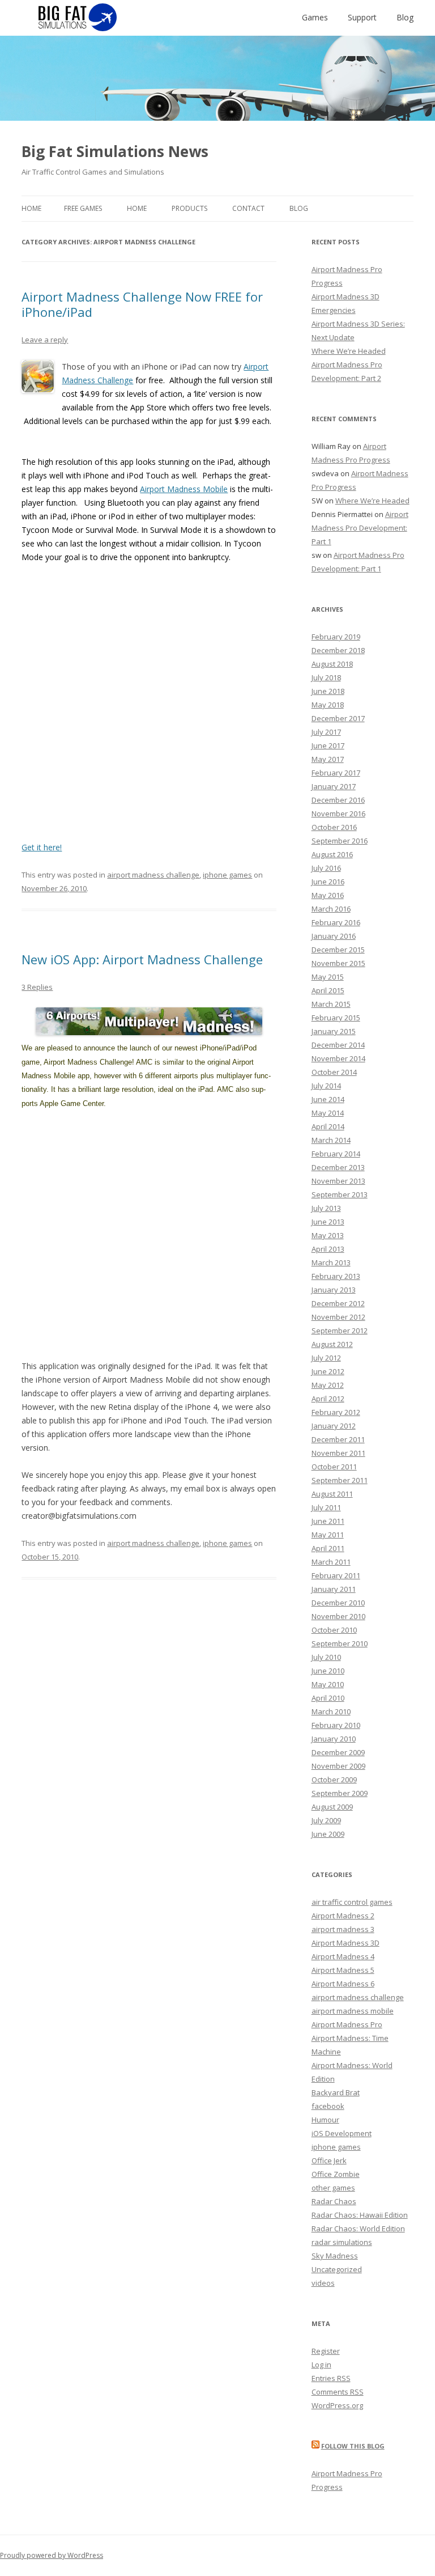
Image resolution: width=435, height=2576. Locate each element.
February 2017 (336, 773)
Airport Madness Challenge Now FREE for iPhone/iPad (142, 304)
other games (333, 2188)
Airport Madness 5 (343, 1970)
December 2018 (338, 650)
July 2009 (326, 1820)
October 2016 (334, 827)
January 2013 (334, 1290)
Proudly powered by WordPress (52, 2555)
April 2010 (328, 1698)
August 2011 (332, 1494)
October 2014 (334, 1072)
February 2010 (336, 1725)
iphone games (227, 875)
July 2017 (326, 732)
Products (189, 208)
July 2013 (326, 1208)
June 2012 (328, 1371)
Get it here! (42, 847)
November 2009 (338, 1766)
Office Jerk (329, 2160)
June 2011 (328, 1521)
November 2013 (338, 1181)
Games (315, 17)
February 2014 (336, 1154)
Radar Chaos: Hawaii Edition (360, 2215)
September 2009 (340, 1793)
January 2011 (334, 1589)
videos (323, 2283)
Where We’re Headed (349, 351)
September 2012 (340, 1331)
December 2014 (338, 1045)
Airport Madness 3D (346, 1943)
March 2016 (331, 909)
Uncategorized (337, 2269)
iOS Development (342, 2133)
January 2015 (334, 1031)
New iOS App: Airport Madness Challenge (142, 959)
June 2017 (328, 745)
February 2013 (336, 1276)
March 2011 (331, 1562)
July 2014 (326, 1086)
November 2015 (338, 963)
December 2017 (338, 718)
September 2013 (340, 1194)
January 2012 (334, 1426)
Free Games (83, 208)
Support (362, 17)
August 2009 (332, 1807)
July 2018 (326, 677)
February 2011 (336, 1575)
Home (31, 208)
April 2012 (328, 1399)
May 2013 (328, 1235)
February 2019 (336, 637)
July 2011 (326, 1507)
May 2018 (328, 705)
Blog (405, 17)
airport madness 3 (343, 1929)
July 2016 (326, 868)
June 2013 (328, 1222)
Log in (321, 2365)
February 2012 (336, 1412)
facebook (328, 2106)
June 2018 (328, 691)
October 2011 (334, 1467)
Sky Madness (335, 2256)
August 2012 (332, 1344)
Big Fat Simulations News (115, 151)
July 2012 (326, 1358)
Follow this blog (353, 2446)
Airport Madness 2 (343, 1916)
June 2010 (328, 1671)
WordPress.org (337, 2405)
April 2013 (328, 1249)
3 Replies (37, 987)
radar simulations (342, 2242)
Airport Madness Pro (347, 2024)
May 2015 (328, 977)
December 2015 (338, 950)
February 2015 (336, 1018)
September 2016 (340, 841)
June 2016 (328, 882)
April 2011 (328, 1548)
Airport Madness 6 (343, 1984)
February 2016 (336, 922)
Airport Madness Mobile (184, 489)
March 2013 (331, 1262)
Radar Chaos (334, 2201)
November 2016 (338, 814)
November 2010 (338, 1616)
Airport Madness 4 (343, 1956)
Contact (248, 208)
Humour (325, 2120)
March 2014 (331, 1140)
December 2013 (338, 1167)
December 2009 (338, 1752)
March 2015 (331, 1004)
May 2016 (328, 895)
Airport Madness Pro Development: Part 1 (360, 528)
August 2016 (332, 854)
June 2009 (328, 1834)
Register (326, 2351)
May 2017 (328, 759)
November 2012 (338, 1317)
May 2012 (328, 1385)
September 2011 (340, 1480)
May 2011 (328, 1535)
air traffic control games (352, 1902)
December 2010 (338, 1603)
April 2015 (328, 990)
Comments (338, 2392)
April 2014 (328, 1126)
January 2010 (334, 1739)
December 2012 (338, 1303)
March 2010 (331, 1711)
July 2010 (326, 1657)
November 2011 (338, 1453)
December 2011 (338, 1439)
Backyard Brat (336, 2092)
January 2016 (334, 936)
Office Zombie (336, 2174)
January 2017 (334, 786)
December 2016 (338, 800)
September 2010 (340, 1643)
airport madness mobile (353, 2011)
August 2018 (332, 664)
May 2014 (328, 1113)
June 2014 (328, 1099)
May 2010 (328, 1684)
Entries (331, 2378)
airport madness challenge (153, 875)
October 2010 (334, 1630)
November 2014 (338, 1058)
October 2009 (334, 1780)
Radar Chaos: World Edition (358, 2228)
